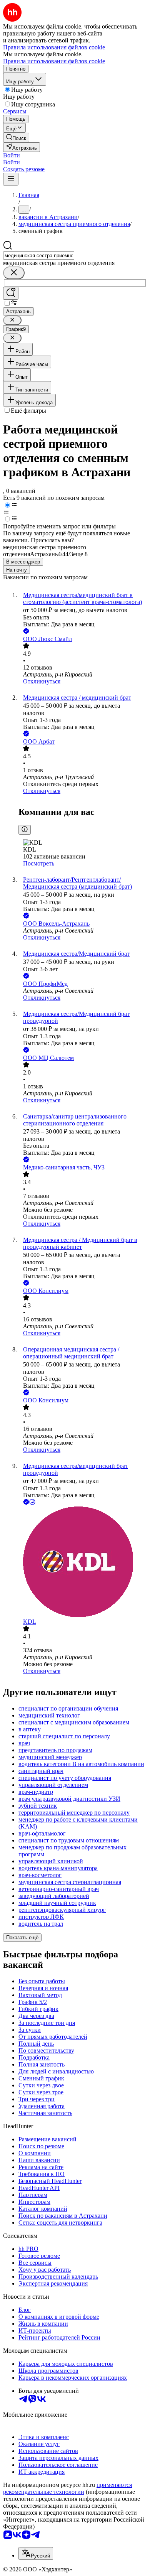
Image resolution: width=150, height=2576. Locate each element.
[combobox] (39, 256)
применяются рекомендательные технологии (67, 2488)
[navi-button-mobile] (11, 179)
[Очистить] (14, 273)
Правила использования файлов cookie (54, 61)
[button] (12, 155)
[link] (16, 137)
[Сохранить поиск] (11, 293)
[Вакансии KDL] (83, 1562)
